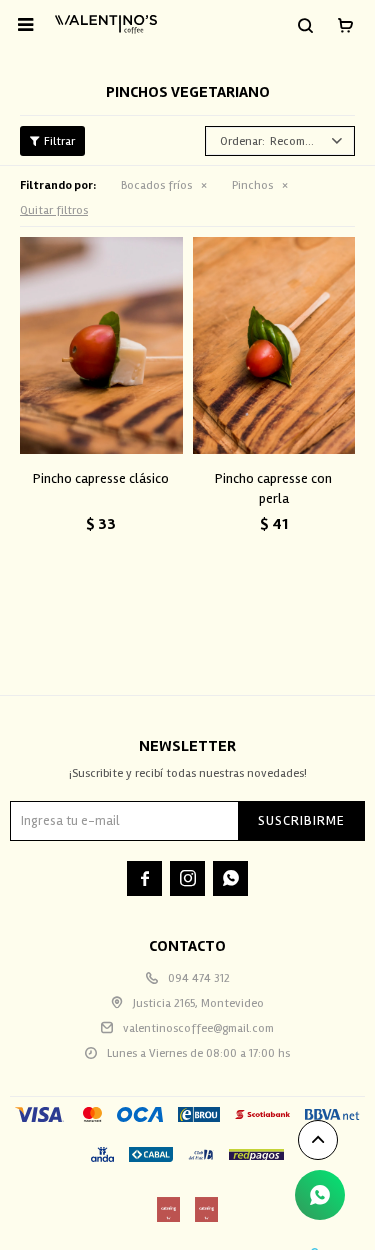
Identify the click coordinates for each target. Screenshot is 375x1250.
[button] (305, 25)
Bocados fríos (156, 185)
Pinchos (252, 185)
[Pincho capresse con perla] (274, 345)
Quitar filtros (54, 210)
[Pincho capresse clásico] (101, 345)
